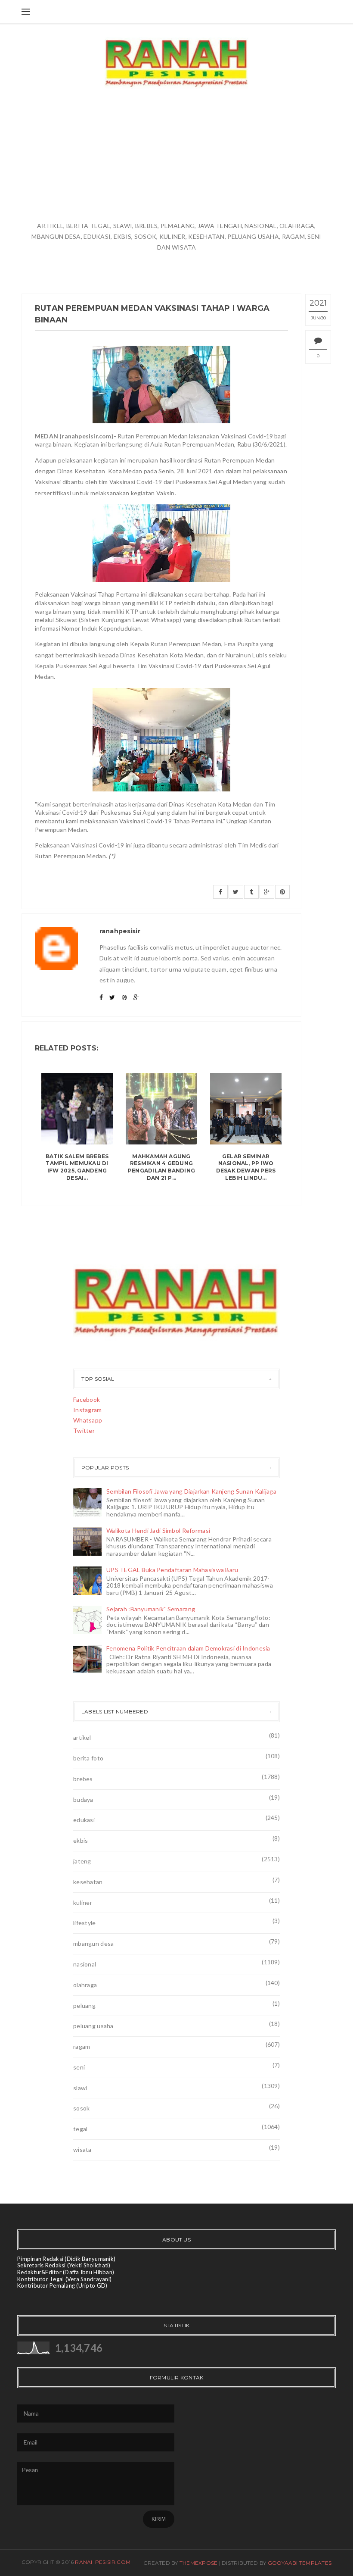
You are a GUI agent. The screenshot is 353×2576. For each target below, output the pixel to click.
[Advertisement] (176, 156)
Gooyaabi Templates (300, 2563)
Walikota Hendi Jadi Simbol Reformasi (158, 1530)
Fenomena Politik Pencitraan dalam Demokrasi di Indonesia (188, 1648)
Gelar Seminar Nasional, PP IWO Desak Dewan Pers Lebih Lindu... (246, 1167)
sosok (81, 2108)
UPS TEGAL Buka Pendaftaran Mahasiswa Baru (172, 1570)
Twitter (84, 1430)
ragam (82, 2046)
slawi (80, 2088)
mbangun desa (93, 1943)
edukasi (84, 1820)
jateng (82, 1861)
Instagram (88, 1410)
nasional (85, 1964)
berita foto (88, 1758)
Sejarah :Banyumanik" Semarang (151, 1609)
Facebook (87, 1399)
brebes (83, 1779)
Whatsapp (88, 1420)
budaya (83, 1799)
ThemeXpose (198, 2563)
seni (79, 2067)
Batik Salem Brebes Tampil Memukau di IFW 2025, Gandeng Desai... (77, 1167)
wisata (82, 2149)
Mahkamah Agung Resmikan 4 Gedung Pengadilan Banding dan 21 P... (161, 1167)
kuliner (83, 1902)
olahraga (85, 1985)
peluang (84, 2005)
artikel (82, 1737)
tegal (80, 2129)
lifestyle (85, 1923)
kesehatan (88, 1882)
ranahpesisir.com (103, 2562)
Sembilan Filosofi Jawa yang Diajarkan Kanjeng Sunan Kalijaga (191, 1491)
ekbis (81, 1840)
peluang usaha (93, 2026)
